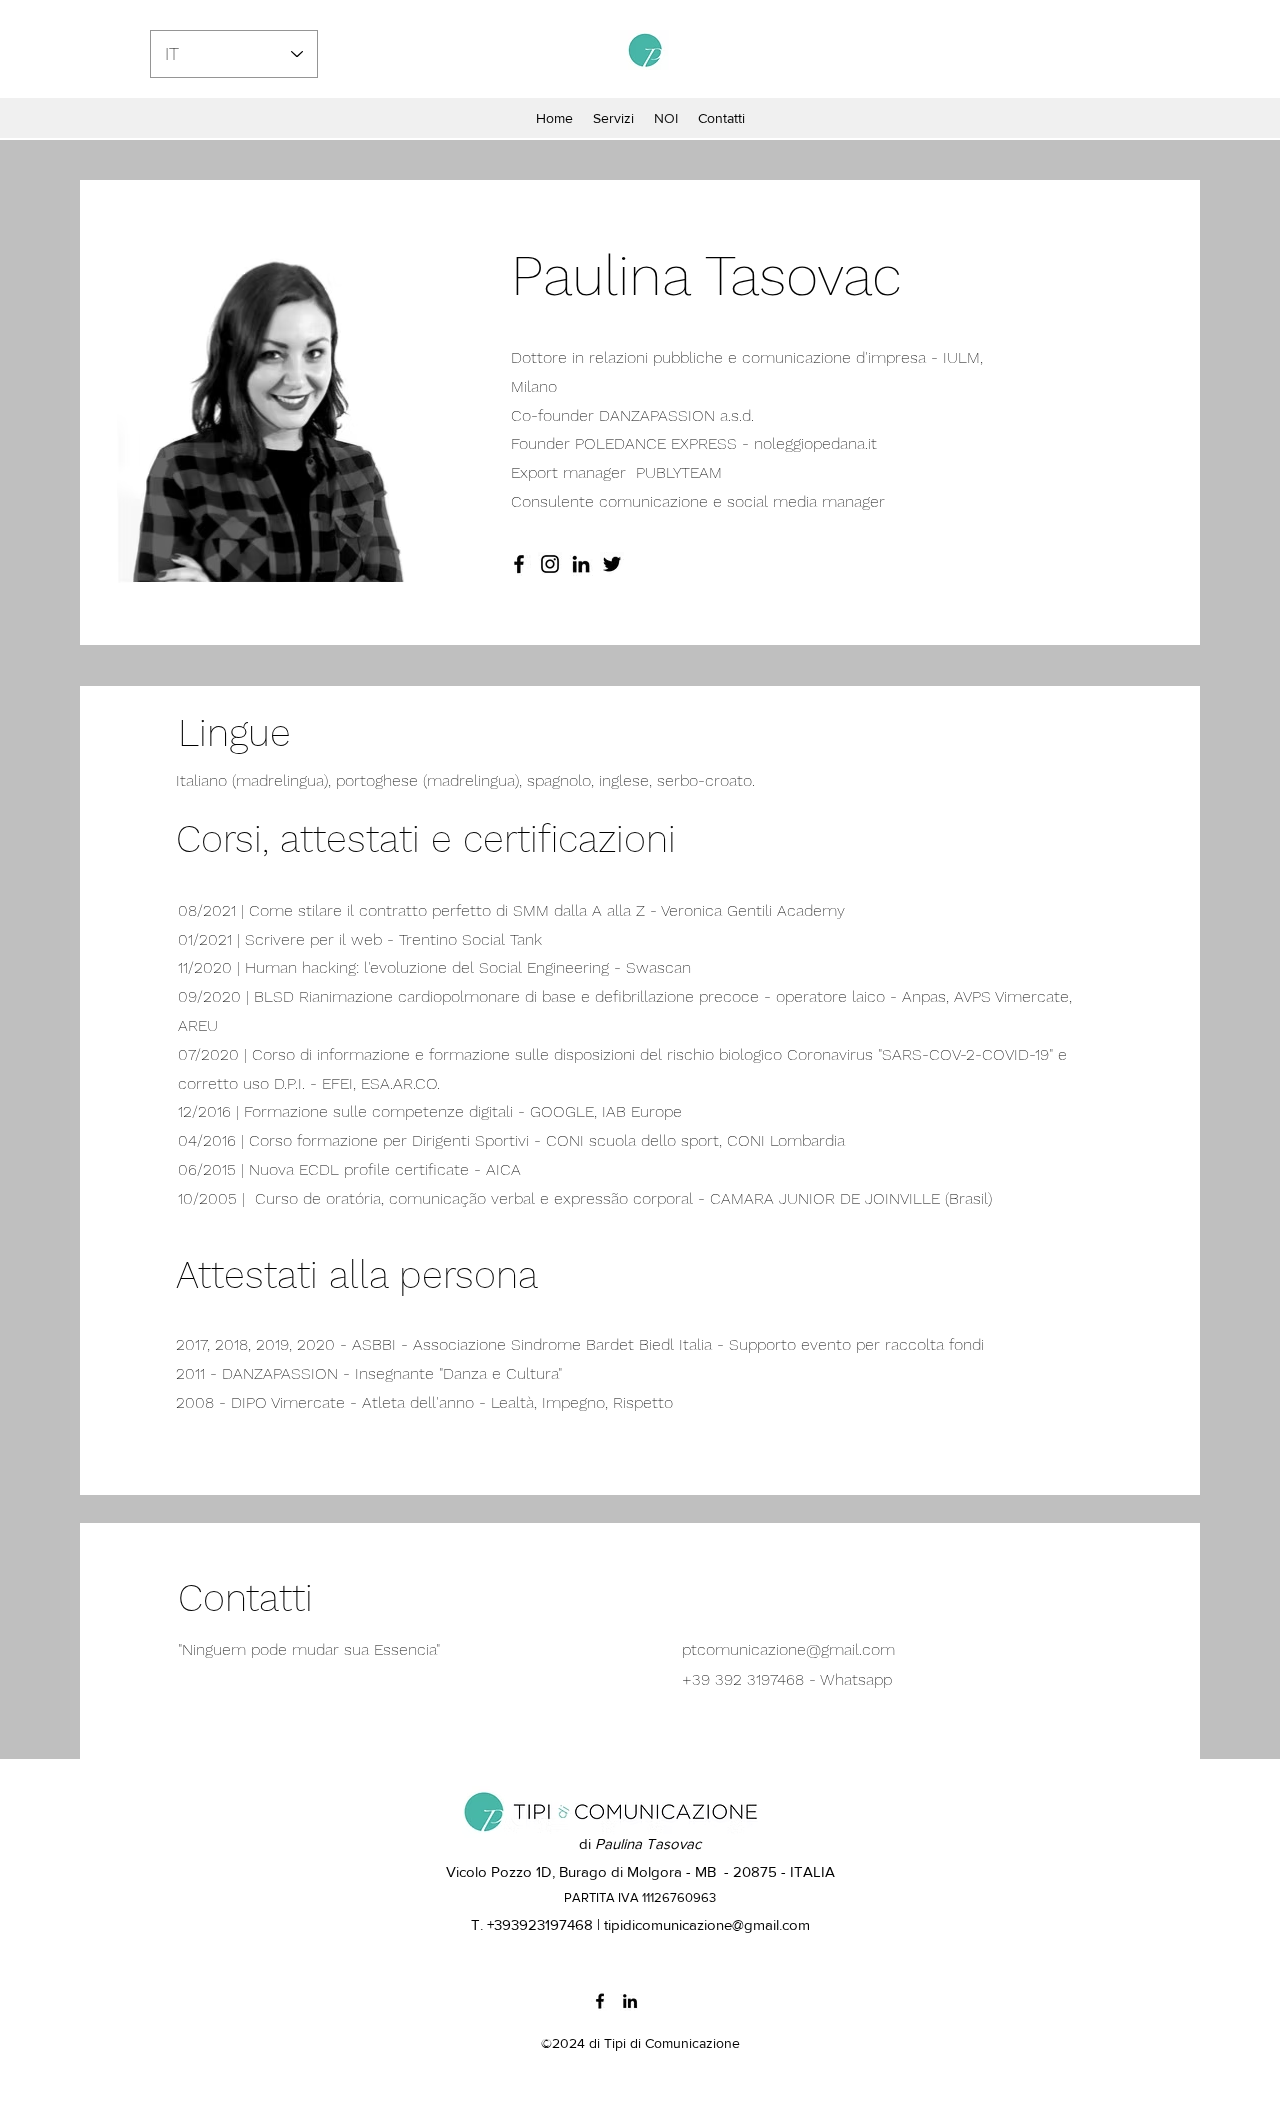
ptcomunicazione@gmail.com (788, 1649)
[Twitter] (612, 564)
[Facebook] (519, 564)
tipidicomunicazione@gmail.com (707, 1924)
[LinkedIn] (581, 564)
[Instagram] (550, 564)
